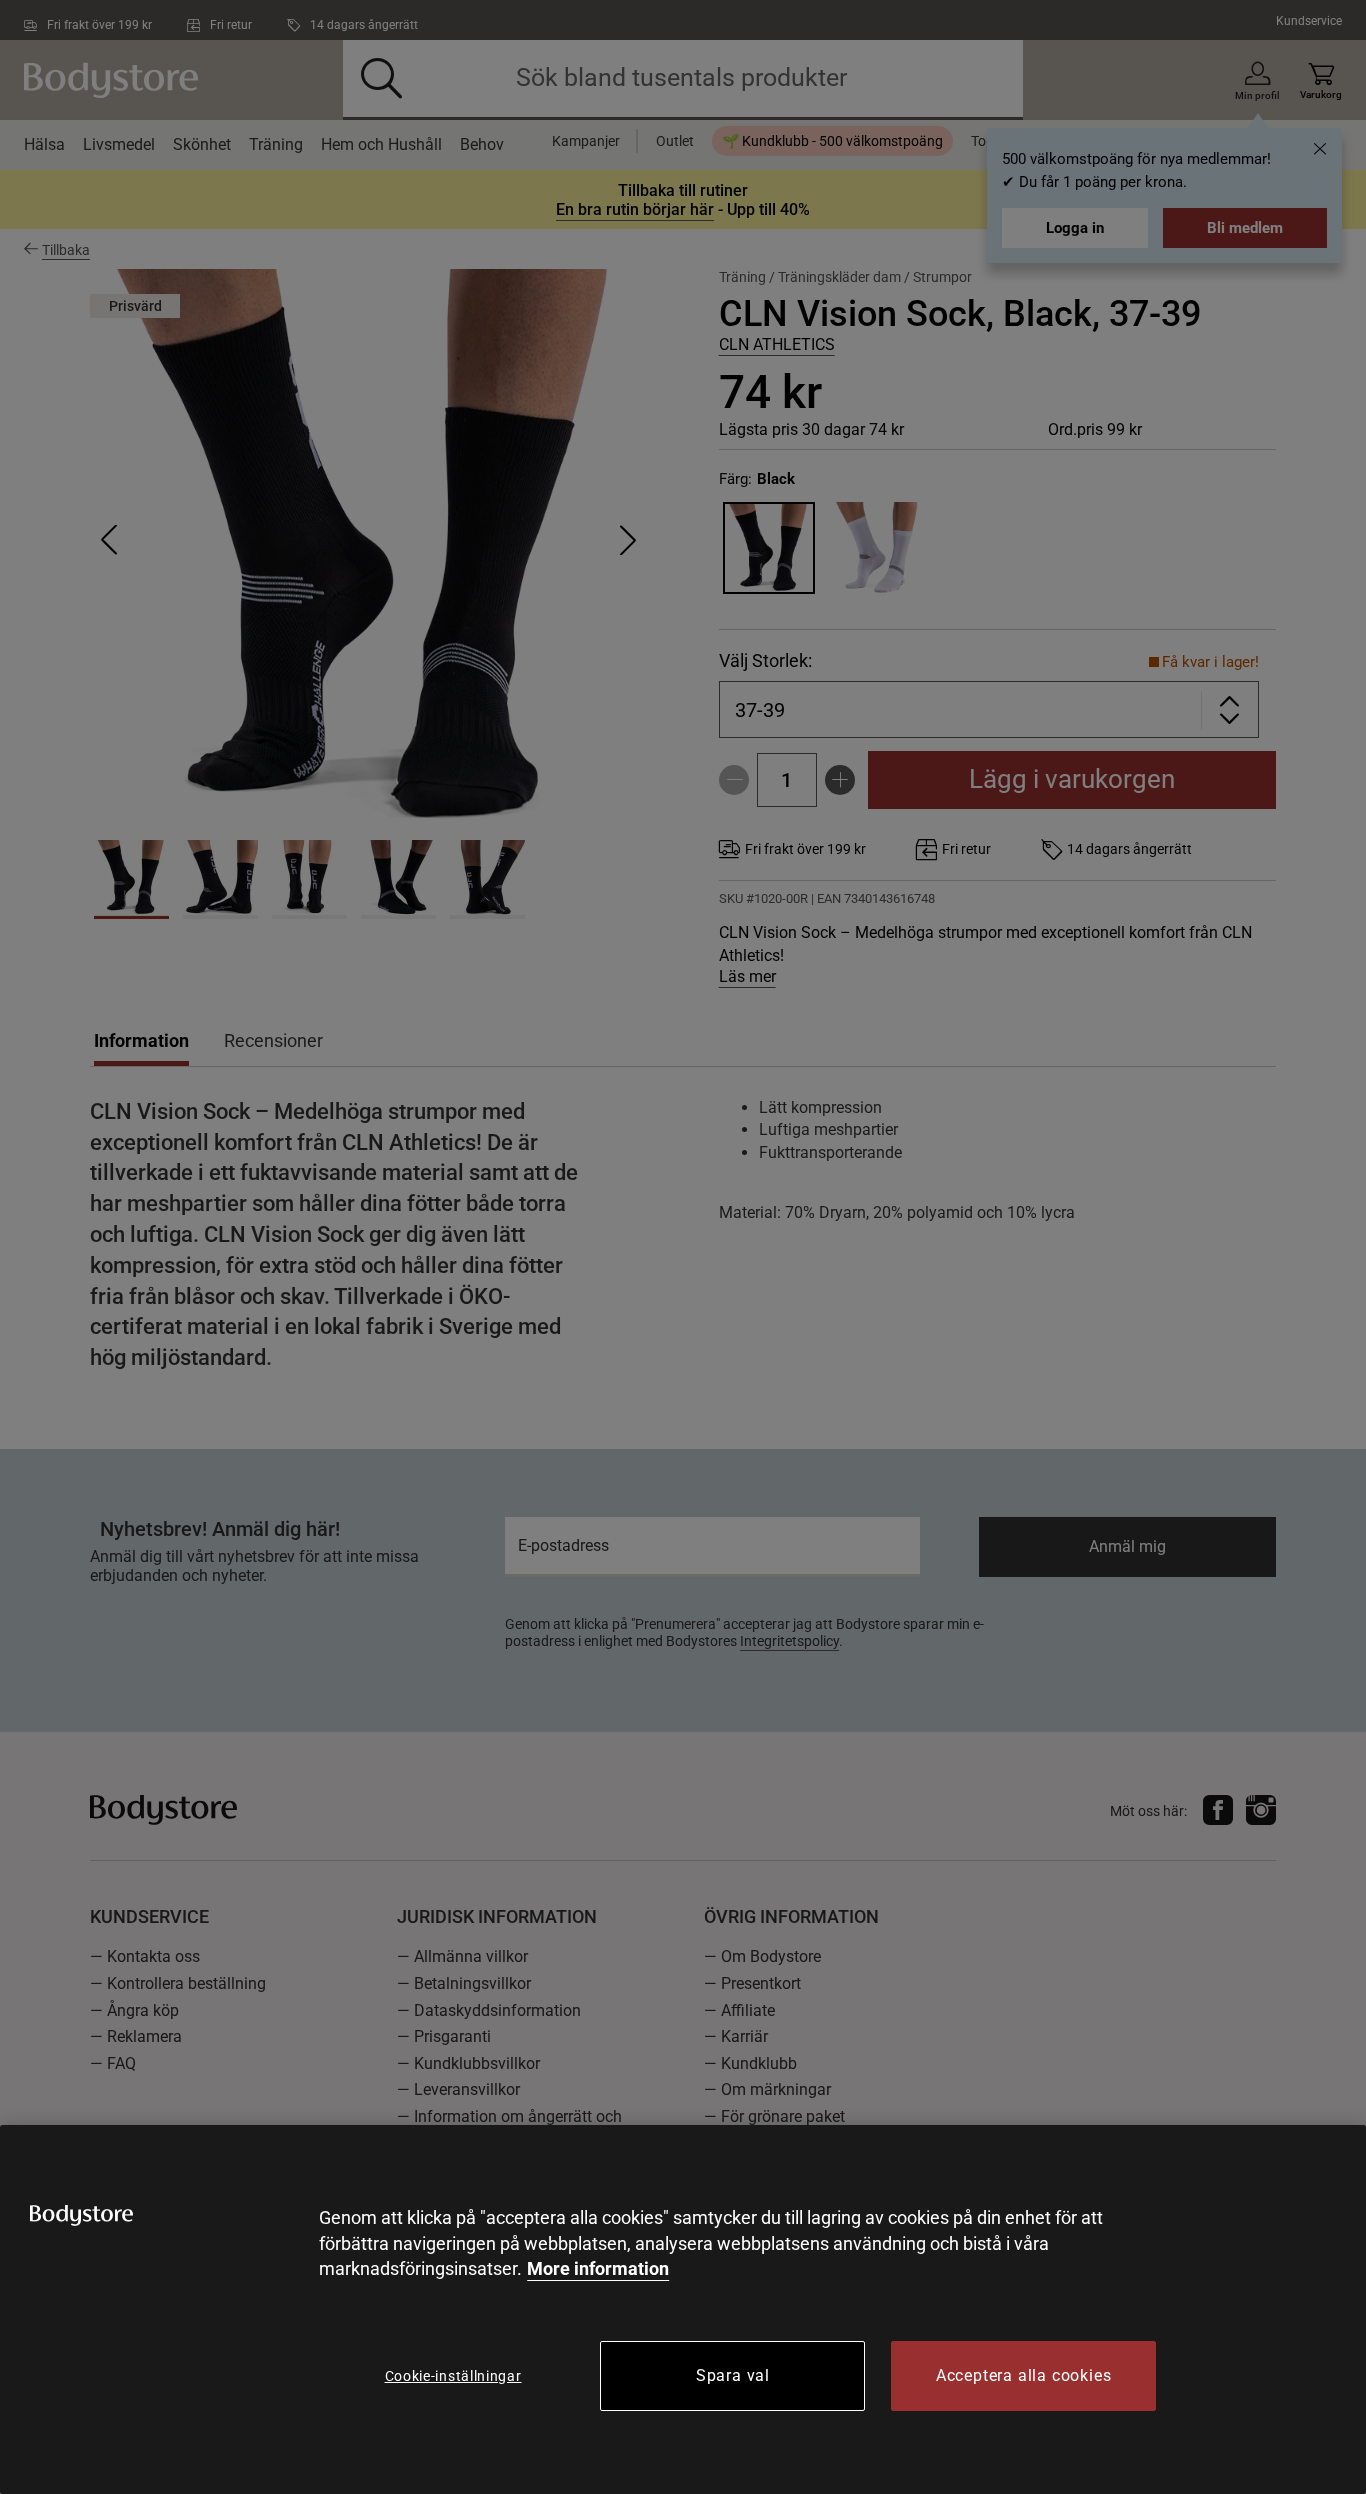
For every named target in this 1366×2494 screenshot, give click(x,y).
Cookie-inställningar (453, 2376)
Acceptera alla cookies (1024, 2375)
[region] (683, 2309)
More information (598, 2268)
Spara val (733, 2375)
